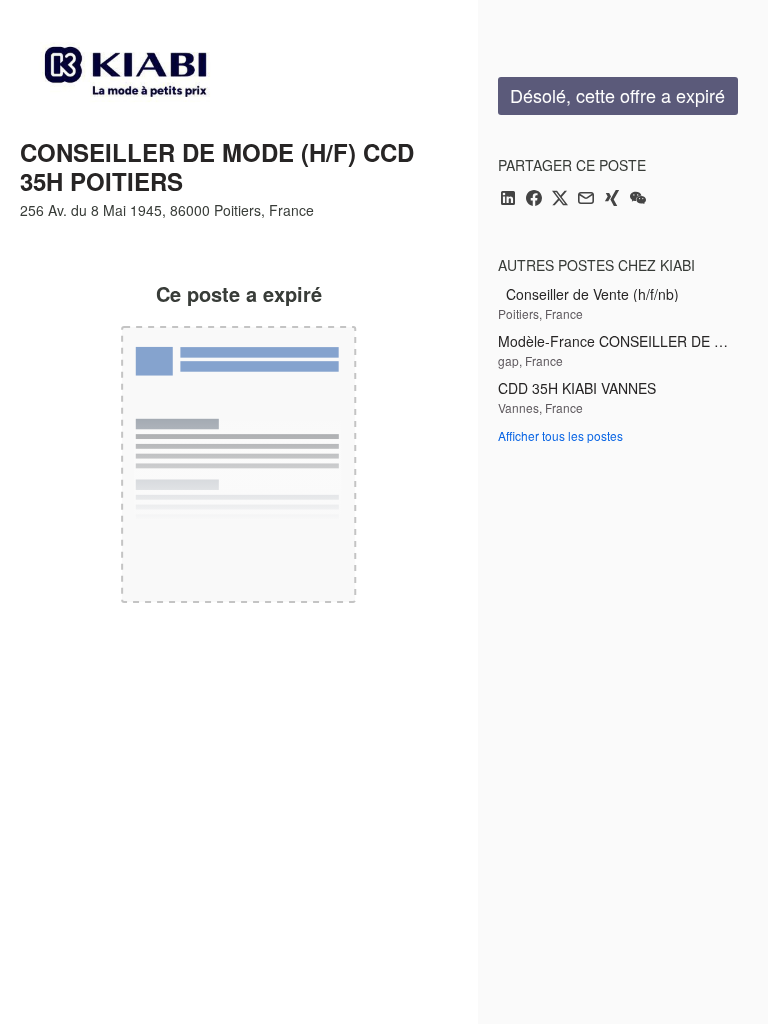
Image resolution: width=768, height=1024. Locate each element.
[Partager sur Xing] (612, 199)
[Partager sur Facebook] (534, 199)
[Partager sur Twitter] (560, 199)
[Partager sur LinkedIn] (508, 199)
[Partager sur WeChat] (638, 199)
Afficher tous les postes (560, 435)
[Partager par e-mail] (586, 199)
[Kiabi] (125, 72)
